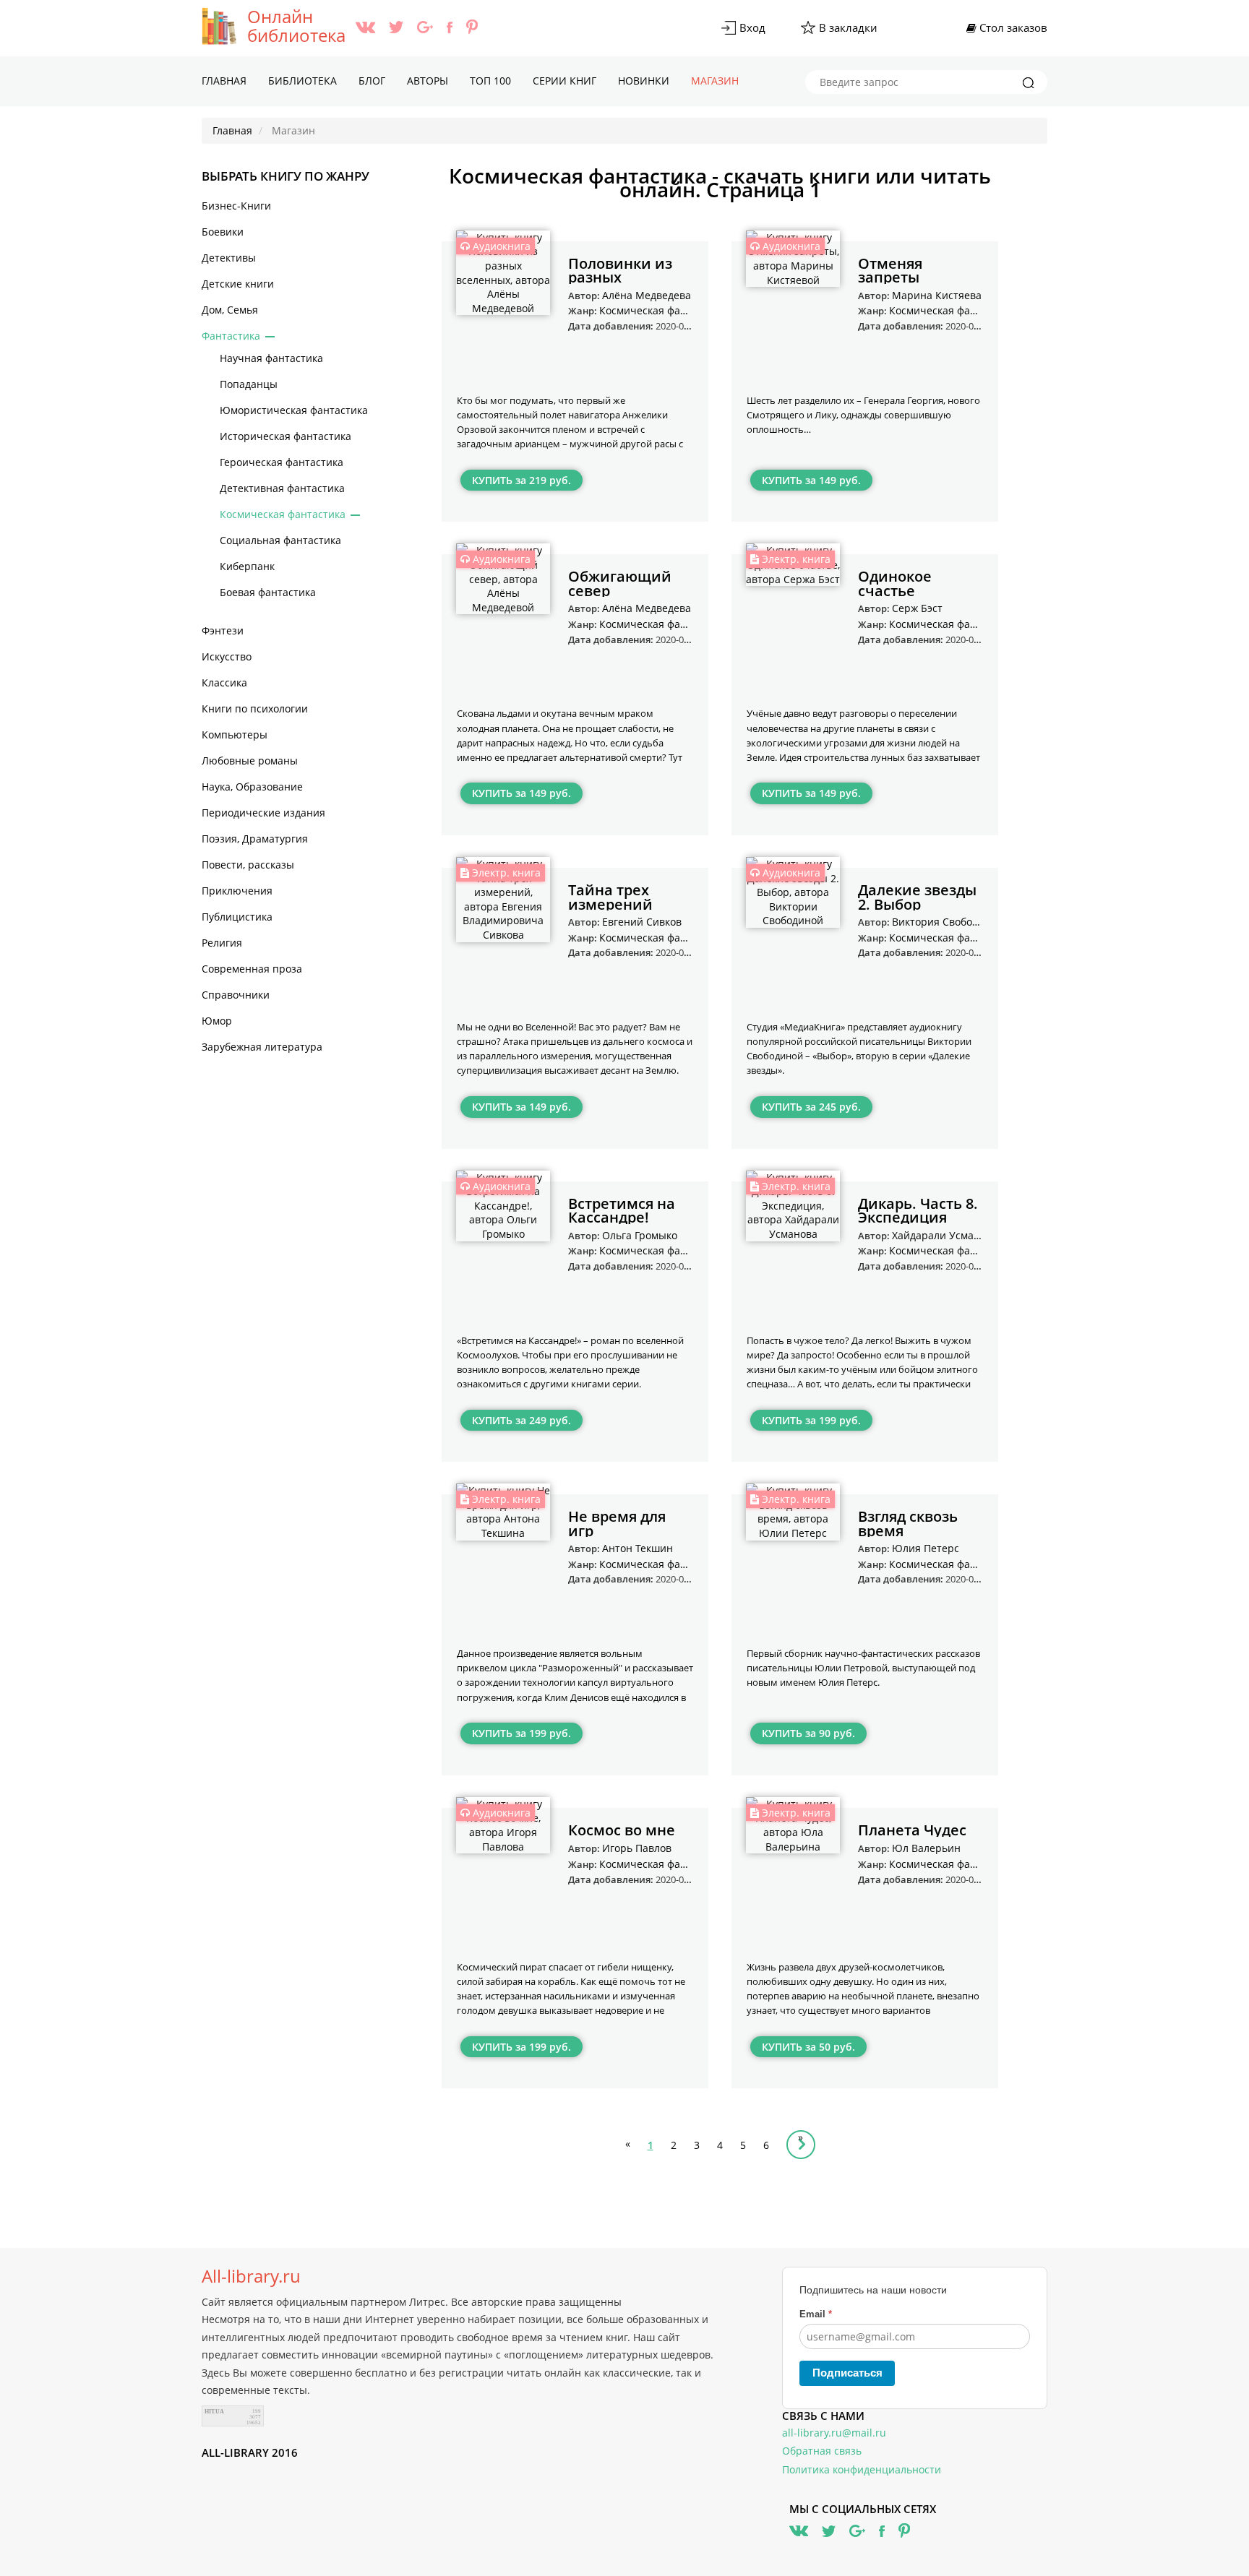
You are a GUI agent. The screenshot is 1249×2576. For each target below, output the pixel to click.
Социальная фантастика (280, 540)
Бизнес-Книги (236, 206)
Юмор (217, 1021)
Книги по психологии (255, 708)
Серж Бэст (917, 608)
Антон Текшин (638, 1548)
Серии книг (565, 81)
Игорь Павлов (637, 1848)
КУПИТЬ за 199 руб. (811, 1420)
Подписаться (847, 2373)
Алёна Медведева (647, 295)
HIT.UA (214, 2412)
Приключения (237, 891)
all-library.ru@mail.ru (834, 2433)
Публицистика (237, 917)
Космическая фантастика (283, 514)
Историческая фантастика (286, 436)
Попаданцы (249, 384)
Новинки (644, 81)
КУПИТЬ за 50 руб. (808, 2047)
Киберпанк (247, 566)
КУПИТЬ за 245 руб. (811, 1107)
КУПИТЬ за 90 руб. (808, 1733)
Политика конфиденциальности (862, 2469)
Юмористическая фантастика (294, 410)
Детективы (229, 258)
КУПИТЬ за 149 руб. (811, 480)
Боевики (223, 232)
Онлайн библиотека (296, 26)
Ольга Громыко (640, 1235)
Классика (224, 682)
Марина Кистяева (937, 295)
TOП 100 (490, 81)
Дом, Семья (230, 310)
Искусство (227, 656)
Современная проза (252, 969)
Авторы (428, 81)
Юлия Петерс (926, 1548)
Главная (224, 81)
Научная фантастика (271, 358)
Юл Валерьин (926, 1848)
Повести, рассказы (248, 865)
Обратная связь (822, 2451)
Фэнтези (223, 630)
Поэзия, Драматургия (255, 839)
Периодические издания (263, 813)
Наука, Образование (252, 787)
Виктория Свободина (944, 922)
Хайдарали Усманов (942, 1235)
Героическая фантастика (282, 462)
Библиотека (302, 81)
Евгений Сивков (642, 922)
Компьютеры (235, 735)
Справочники (236, 995)
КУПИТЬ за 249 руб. (522, 1420)
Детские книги (238, 284)
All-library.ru (251, 2276)
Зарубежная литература (262, 1047)
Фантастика (231, 336)
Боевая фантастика (268, 592)
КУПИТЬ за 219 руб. (522, 480)
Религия (222, 943)
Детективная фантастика (282, 488)
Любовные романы (250, 761)
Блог (372, 81)
